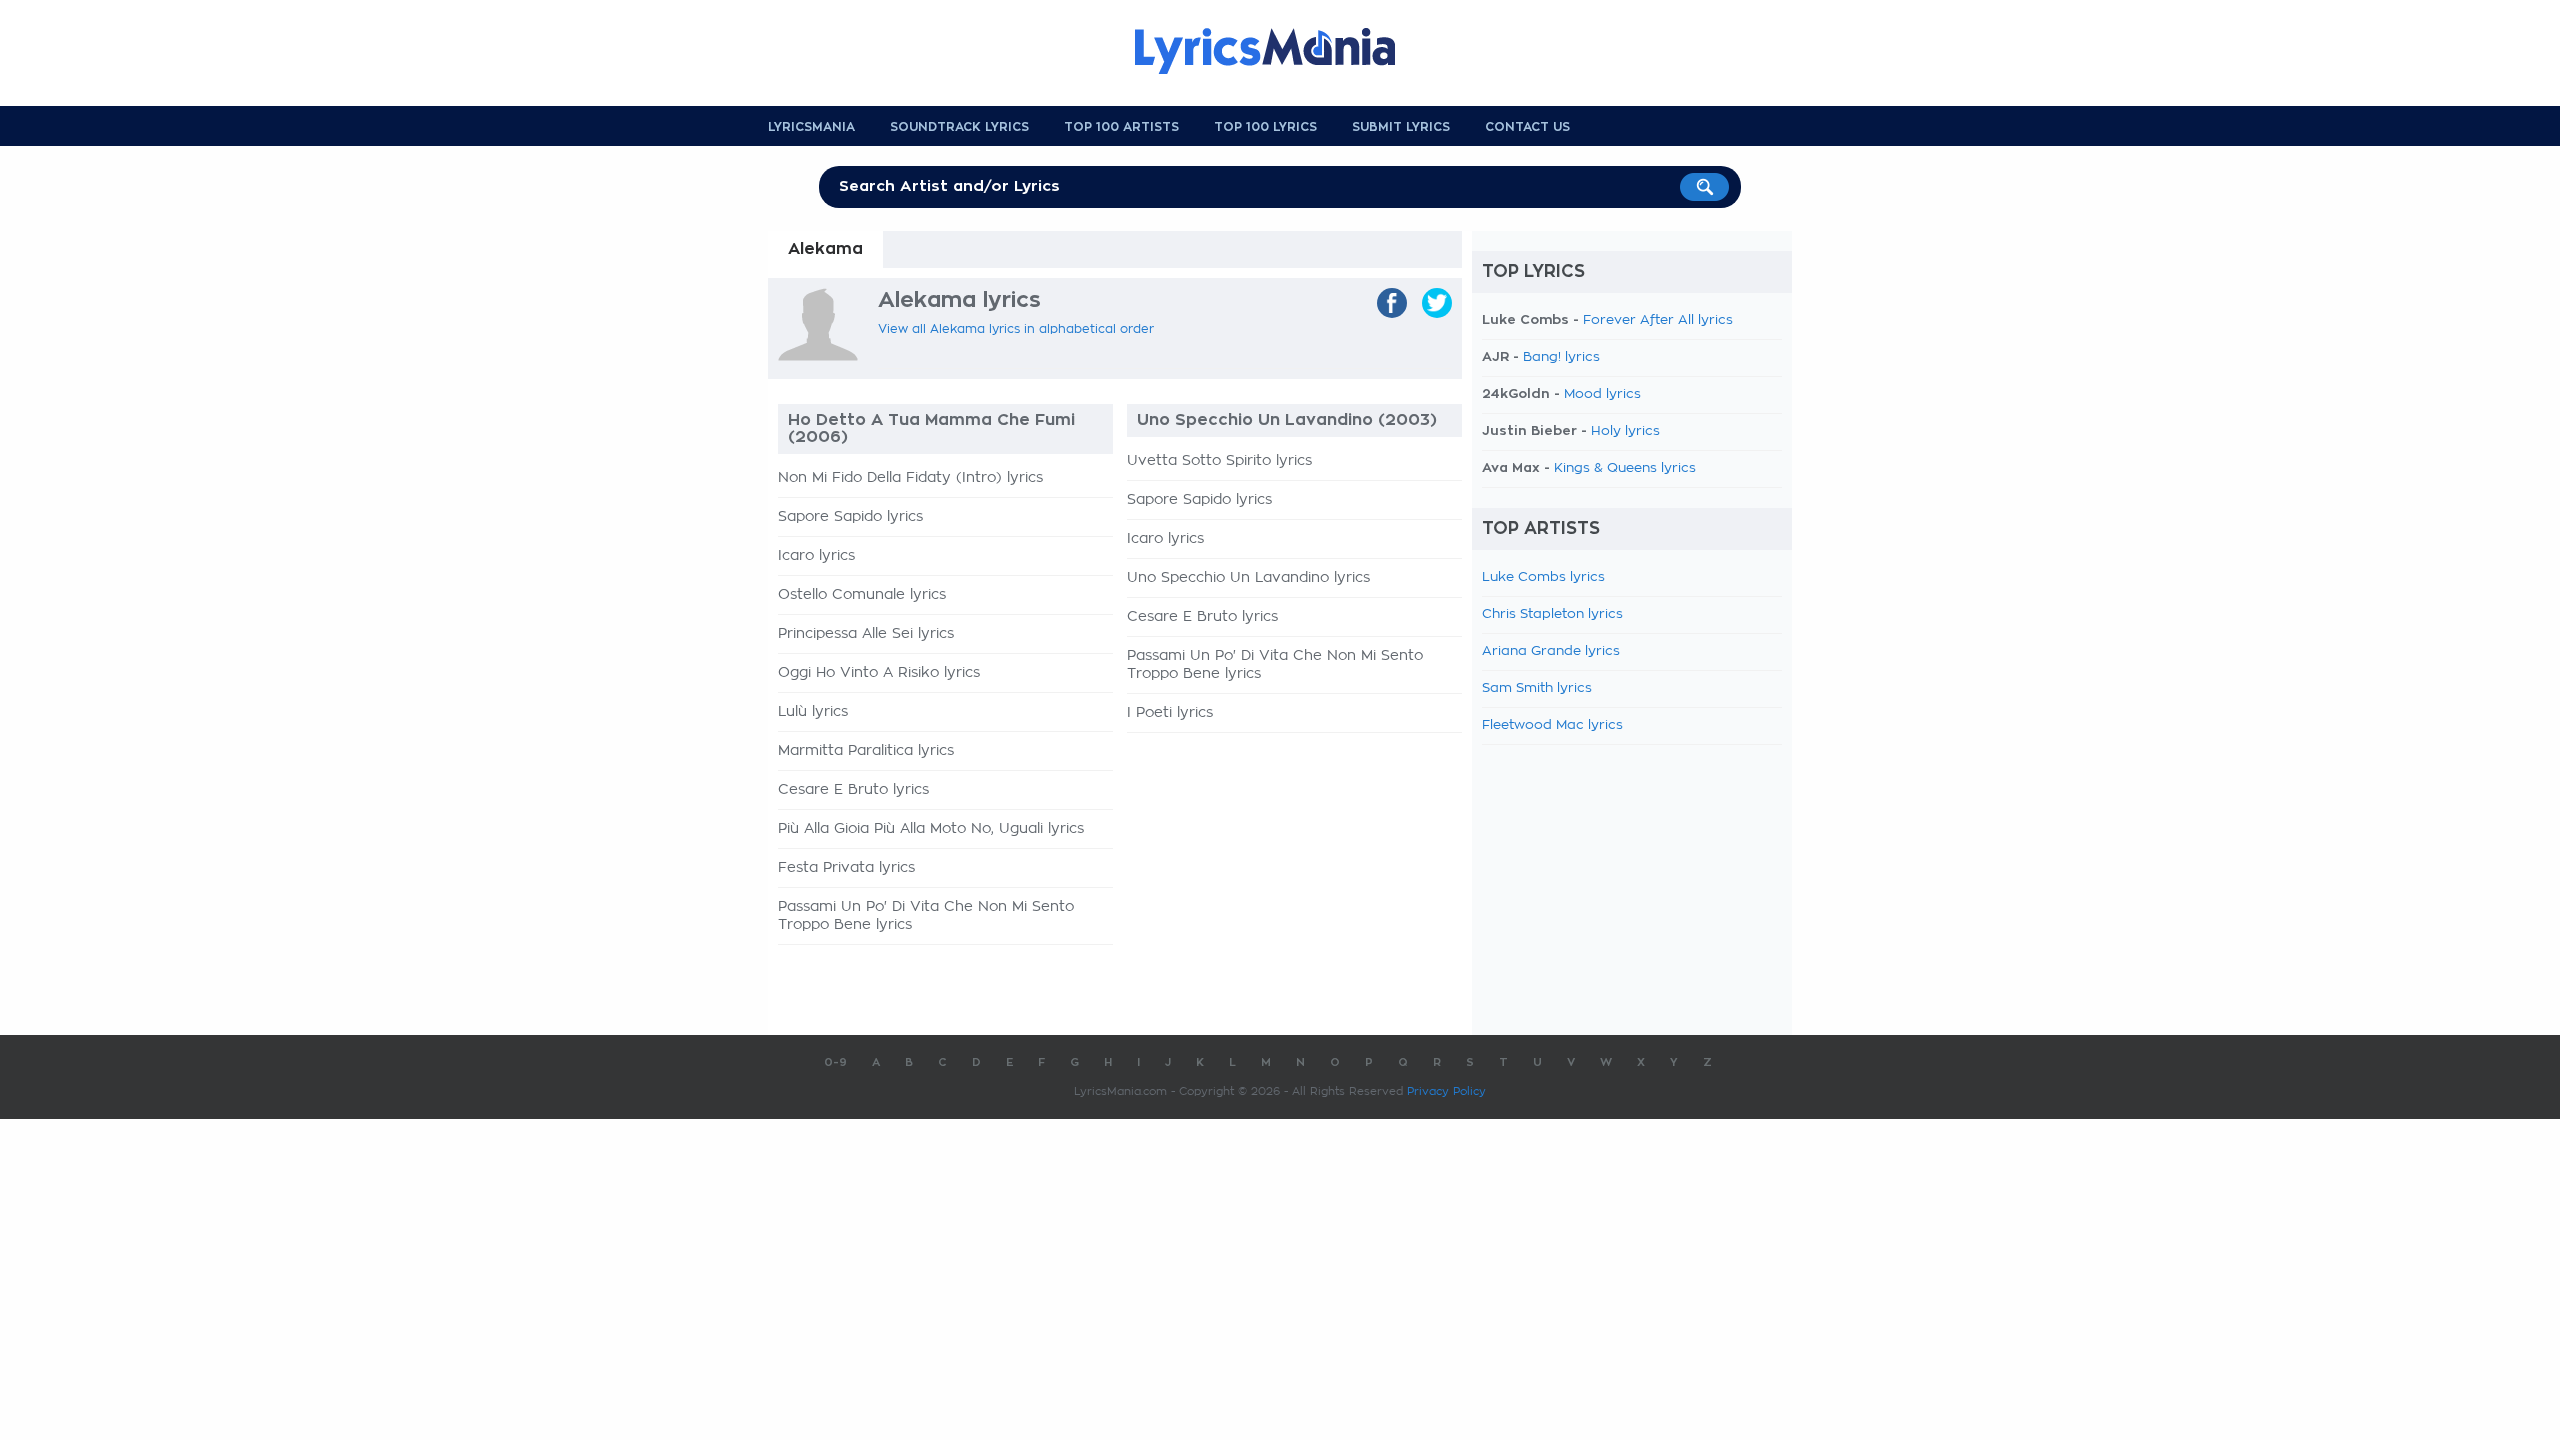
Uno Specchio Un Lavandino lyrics (1248, 578)
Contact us (1527, 127)
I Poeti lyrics (1170, 713)
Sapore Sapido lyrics (850, 517)
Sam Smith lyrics (1537, 688)
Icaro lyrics (816, 556)
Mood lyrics (1602, 394)
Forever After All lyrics (1658, 320)
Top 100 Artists (1121, 127)
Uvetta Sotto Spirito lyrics (1219, 461)
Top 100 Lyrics (1265, 127)
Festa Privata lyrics (846, 868)
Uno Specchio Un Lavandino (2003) (1287, 420)
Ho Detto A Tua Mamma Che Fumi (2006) (931, 428)
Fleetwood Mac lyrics (1552, 725)
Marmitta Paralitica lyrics (866, 751)
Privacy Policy (1446, 1091)
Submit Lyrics (1401, 127)
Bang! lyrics (1561, 357)
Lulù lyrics (813, 712)
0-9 (835, 1062)
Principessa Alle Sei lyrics (866, 634)
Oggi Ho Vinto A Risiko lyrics (879, 673)
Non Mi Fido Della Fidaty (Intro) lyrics (910, 478)
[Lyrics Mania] (1280, 51)
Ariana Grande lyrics (1551, 651)
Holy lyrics (1625, 431)
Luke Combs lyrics (1543, 577)
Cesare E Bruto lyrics (853, 790)
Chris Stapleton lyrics (1552, 614)
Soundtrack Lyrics (959, 127)
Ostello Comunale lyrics (862, 595)
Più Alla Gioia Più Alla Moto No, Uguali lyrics (931, 829)
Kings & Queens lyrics (1625, 468)
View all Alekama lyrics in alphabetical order (1016, 329)
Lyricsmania (811, 127)
